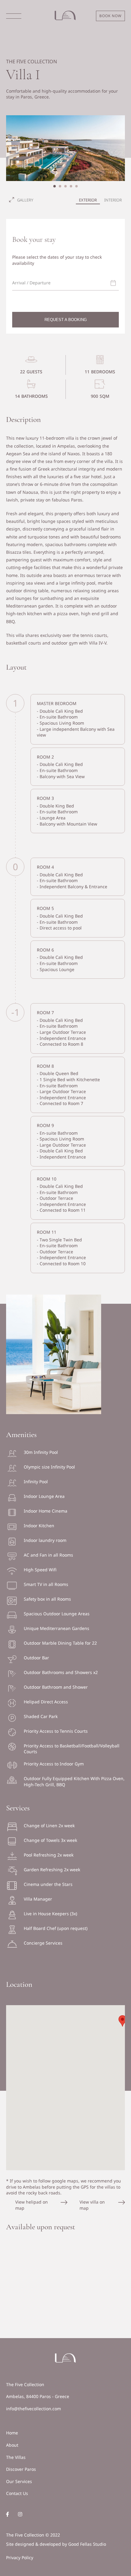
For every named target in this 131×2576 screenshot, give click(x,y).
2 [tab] (60, 186)
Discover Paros (21, 2469)
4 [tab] (71, 186)
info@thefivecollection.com (34, 2409)
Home (12, 2433)
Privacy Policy (20, 2558)
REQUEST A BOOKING (66, 320)
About (12, 2445)
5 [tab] (76, 186)
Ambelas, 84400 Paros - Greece (38, 2396)
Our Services (19, 2481)
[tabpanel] (65, 148)
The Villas (16, 2457)
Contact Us (17, 2493)
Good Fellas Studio (87, 2544)
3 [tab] (65, 186)
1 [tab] (55, 186)
